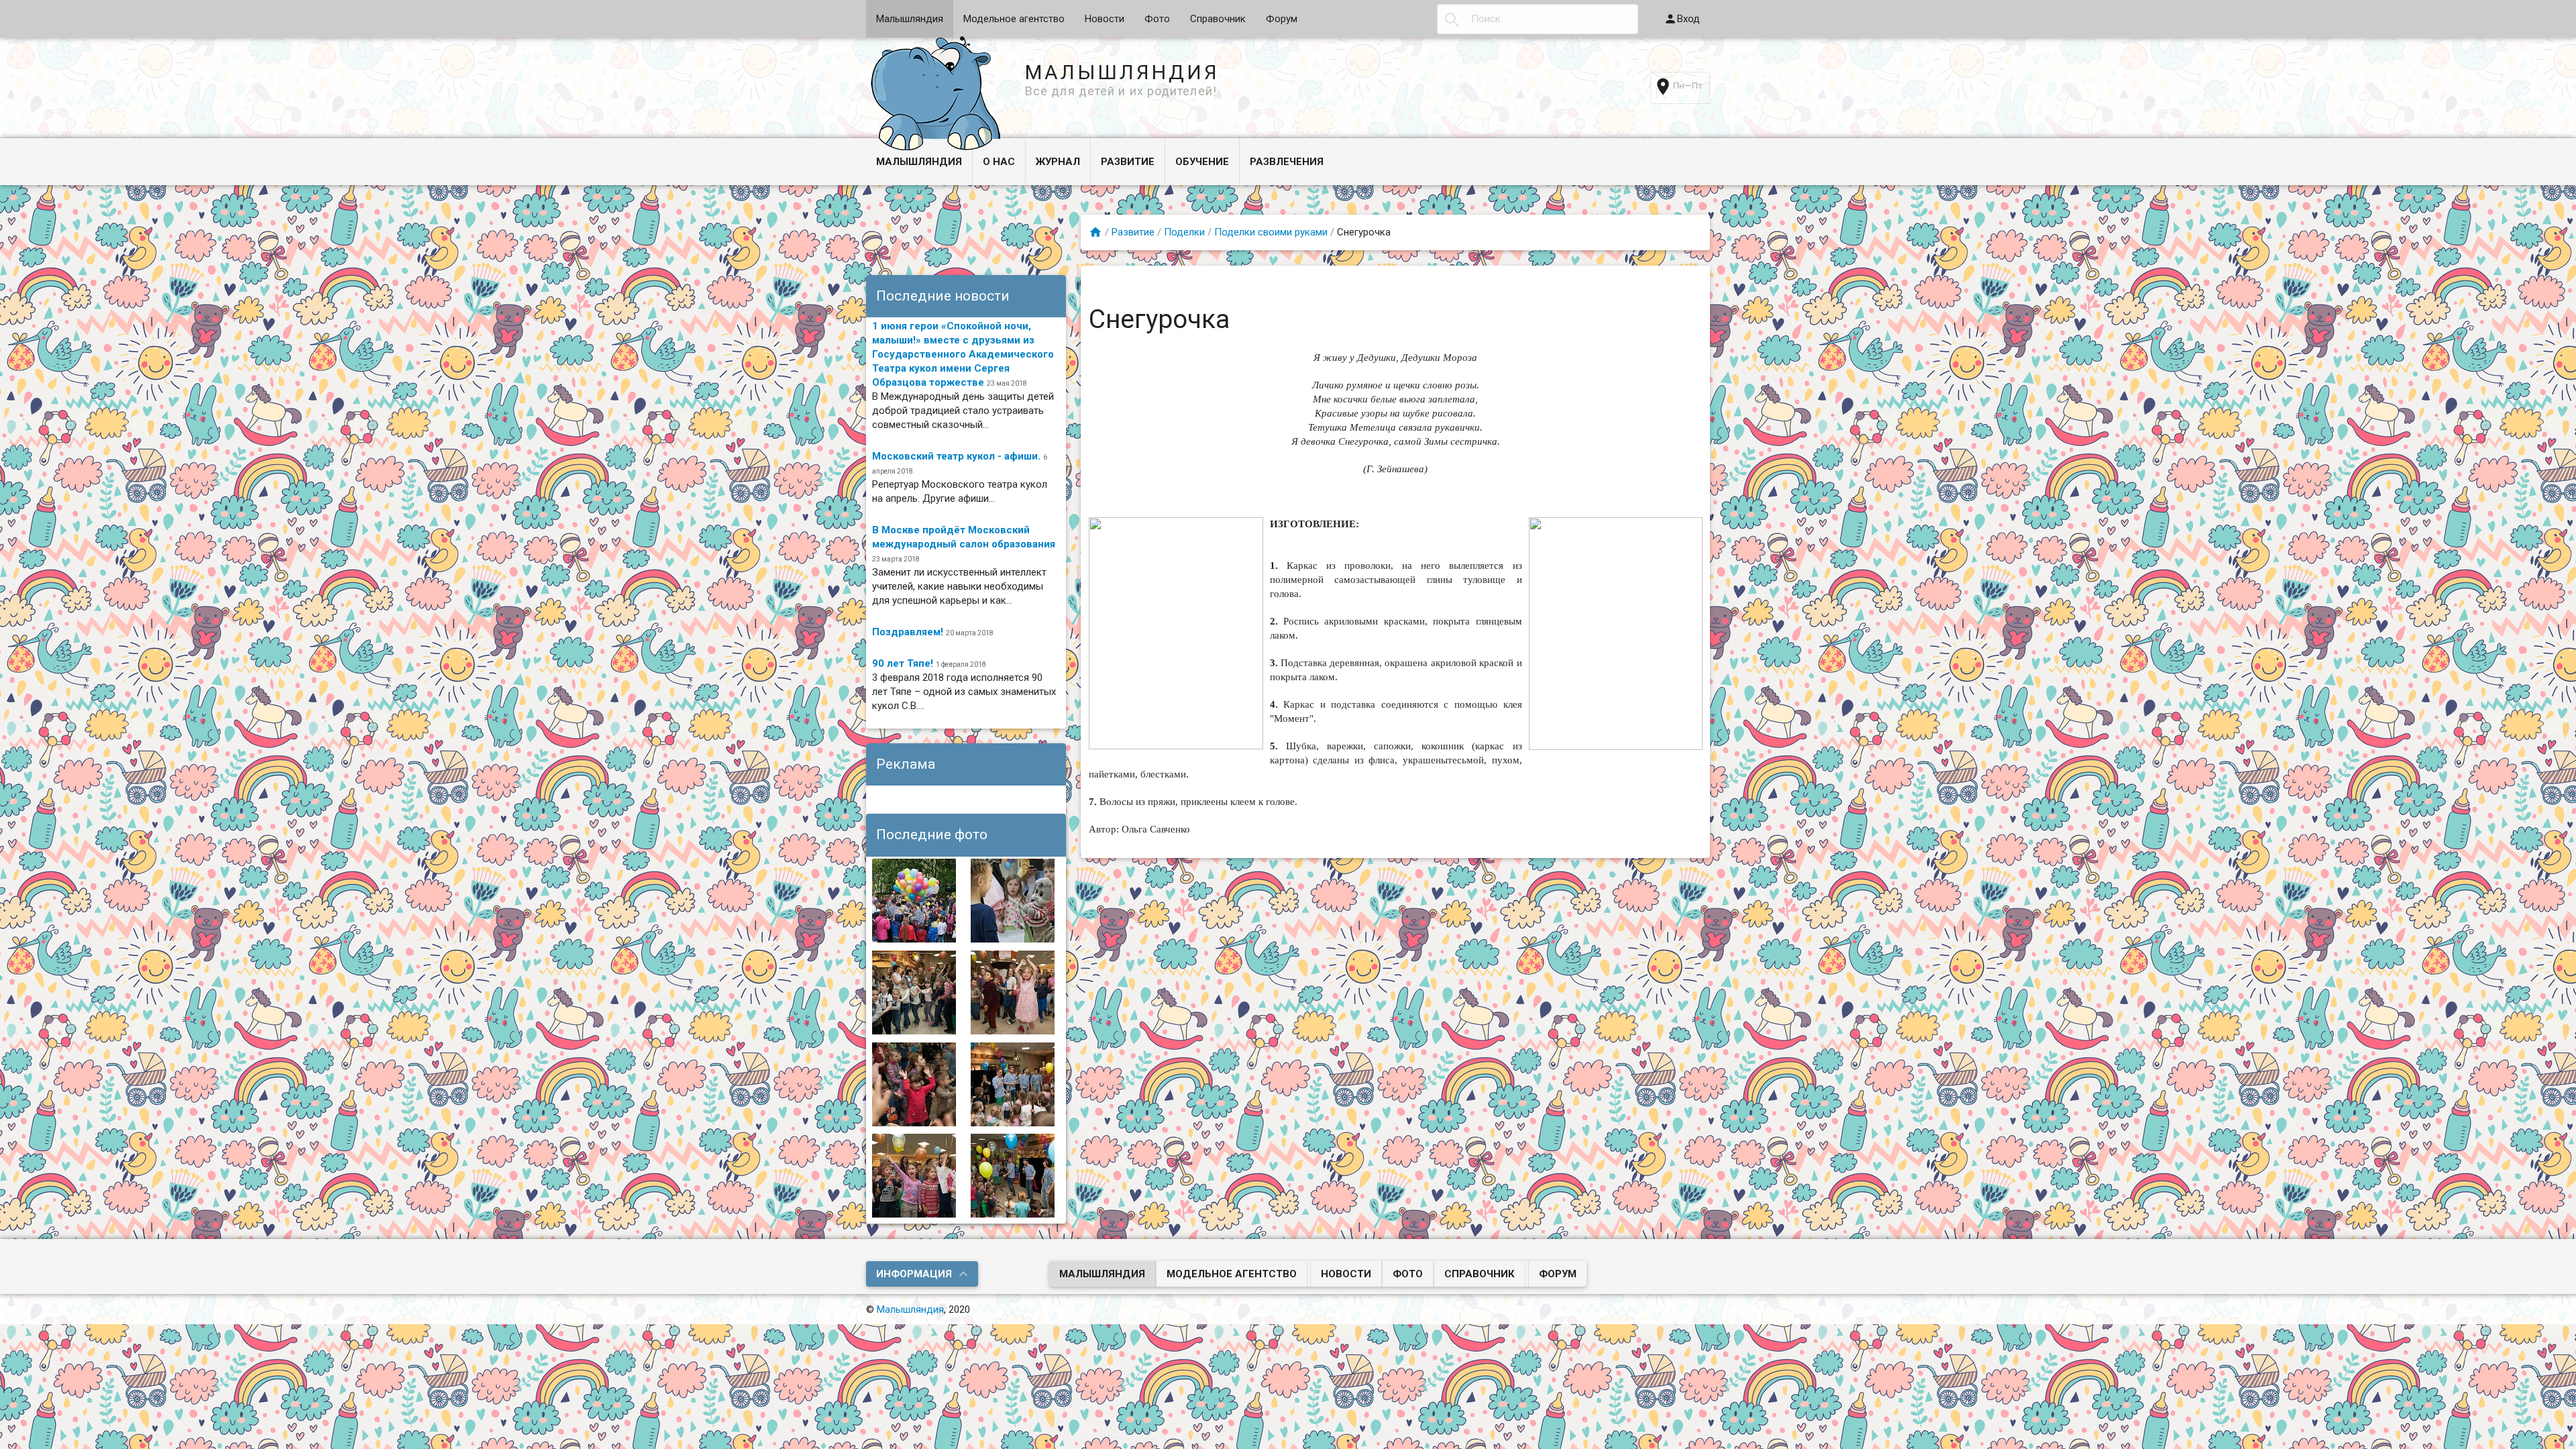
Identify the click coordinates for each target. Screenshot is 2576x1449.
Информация (914, 1274)
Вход (1688, 19)
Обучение (1202, 162)
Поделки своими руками (1271, 232)
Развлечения (1287, 162)
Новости (1105, 19)
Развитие (1128, 162)
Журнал (1058, 162)
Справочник (1218, 19)
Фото (1157, 19)
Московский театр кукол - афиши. (956, 456)
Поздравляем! (908, 632)
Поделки (1184, 232)
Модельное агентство (1014, 19)
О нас (999, 162)
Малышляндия (910, 19)
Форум (1282, 19)
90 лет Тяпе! (903, 663)
